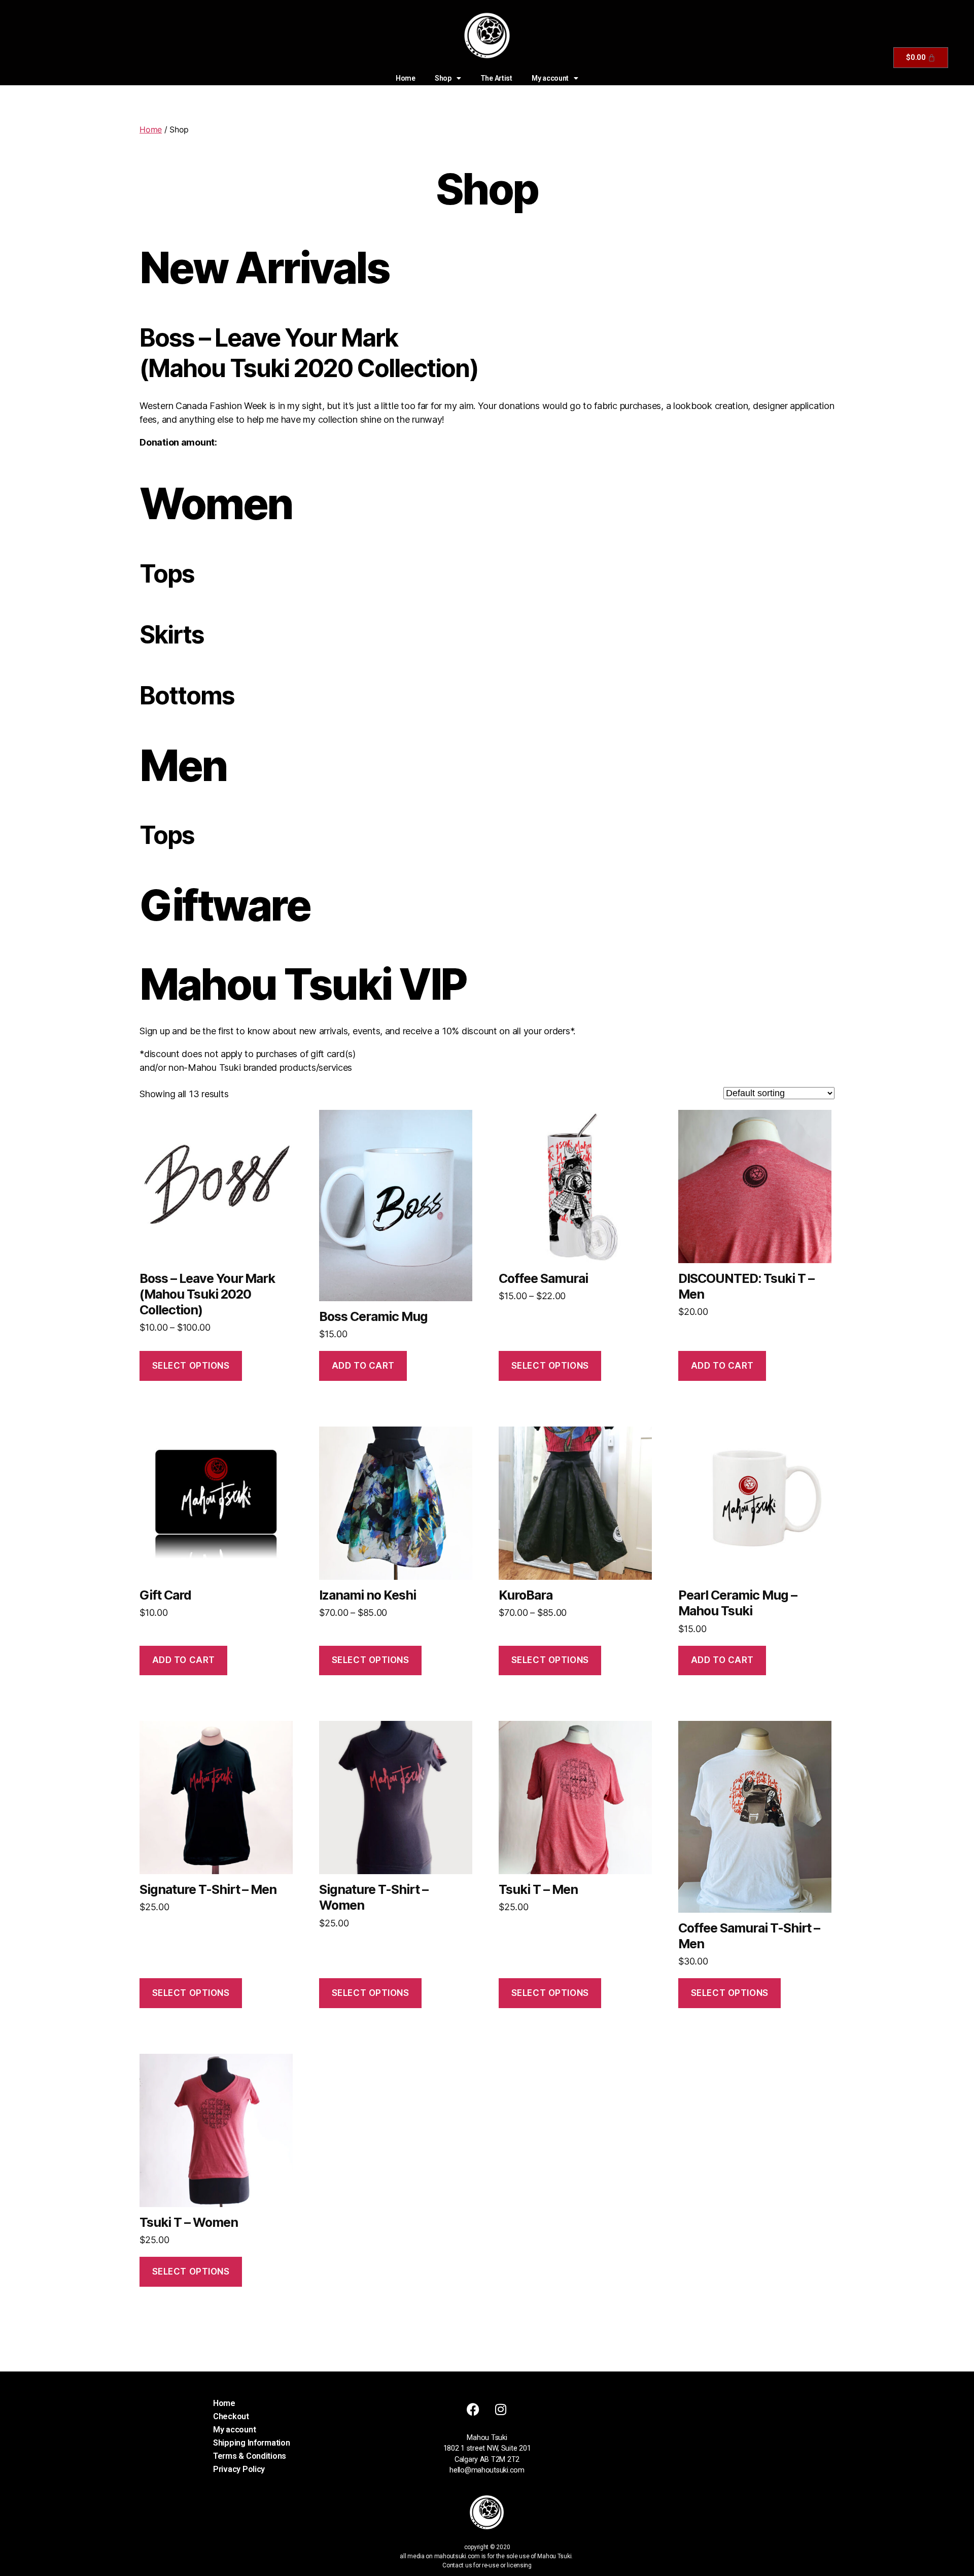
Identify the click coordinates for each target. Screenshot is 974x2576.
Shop (443, 78)
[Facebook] (473, 2410)
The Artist (496, 78)
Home (406, 78)
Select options (191, 1366)
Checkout (231, 2416)
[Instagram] (501, 2410)
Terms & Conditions (250, 2456)
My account (550, 78)
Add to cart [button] (363, 1366)
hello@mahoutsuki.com (487, 2470)
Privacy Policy (239, 2469)
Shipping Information (252, 2443)
